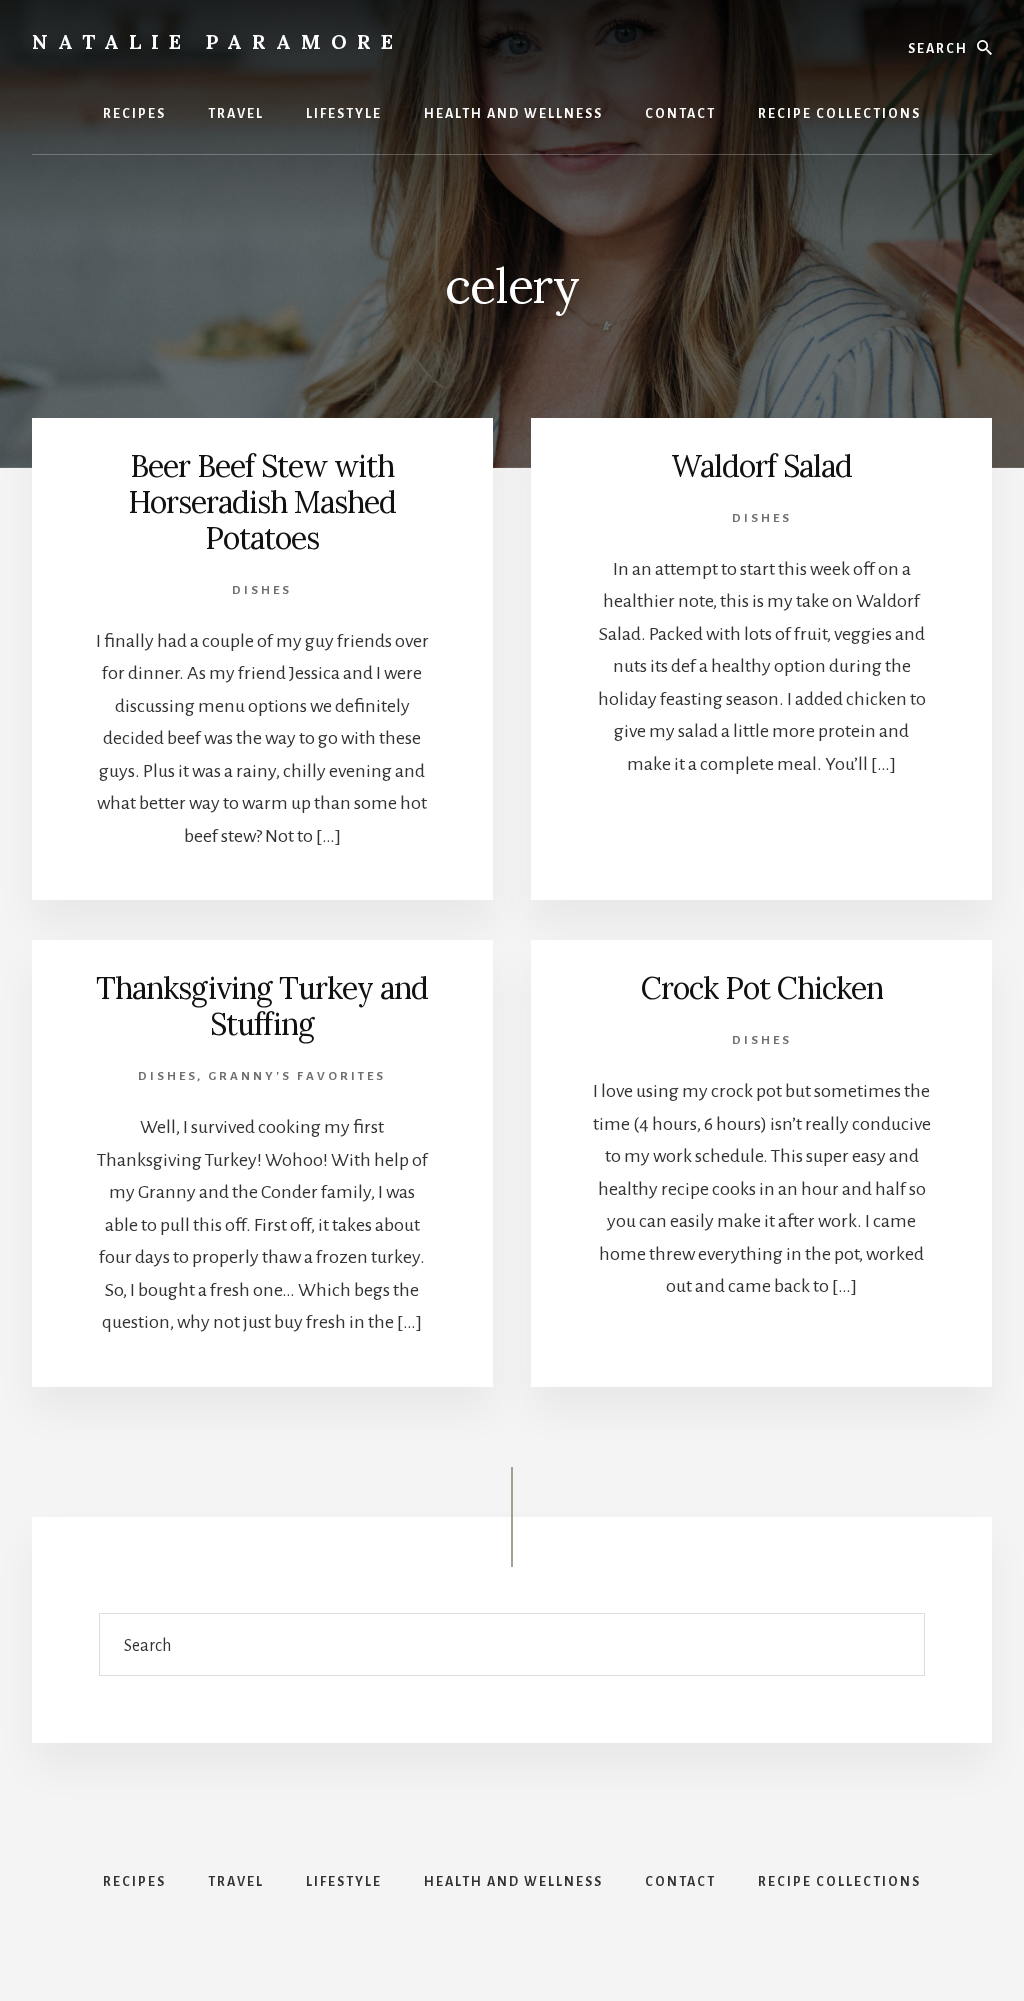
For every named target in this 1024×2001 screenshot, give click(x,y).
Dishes (262, 590)
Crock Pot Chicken (762, 988)
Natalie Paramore (217, 41)
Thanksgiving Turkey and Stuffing (262, 1006)
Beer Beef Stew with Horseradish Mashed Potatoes (262, 502)
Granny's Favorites (297, 1076)
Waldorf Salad (761, 466)
